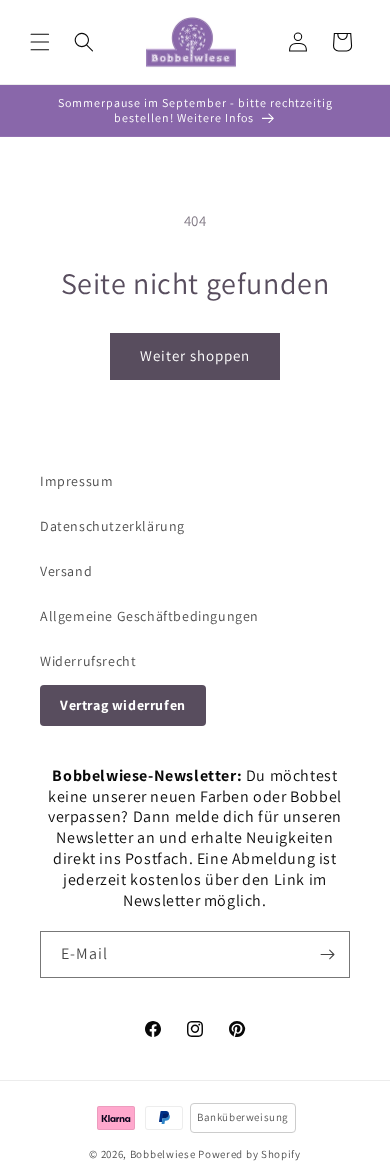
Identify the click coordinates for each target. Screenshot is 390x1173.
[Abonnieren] (327, 954)
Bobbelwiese (163, 1154)
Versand (66, 571)
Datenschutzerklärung (112, 526)
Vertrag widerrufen (123, 705)
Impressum (76, 481)
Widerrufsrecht (88, 661)
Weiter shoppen (195, 355)
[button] (40, 42)
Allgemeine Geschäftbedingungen (149, 616)
